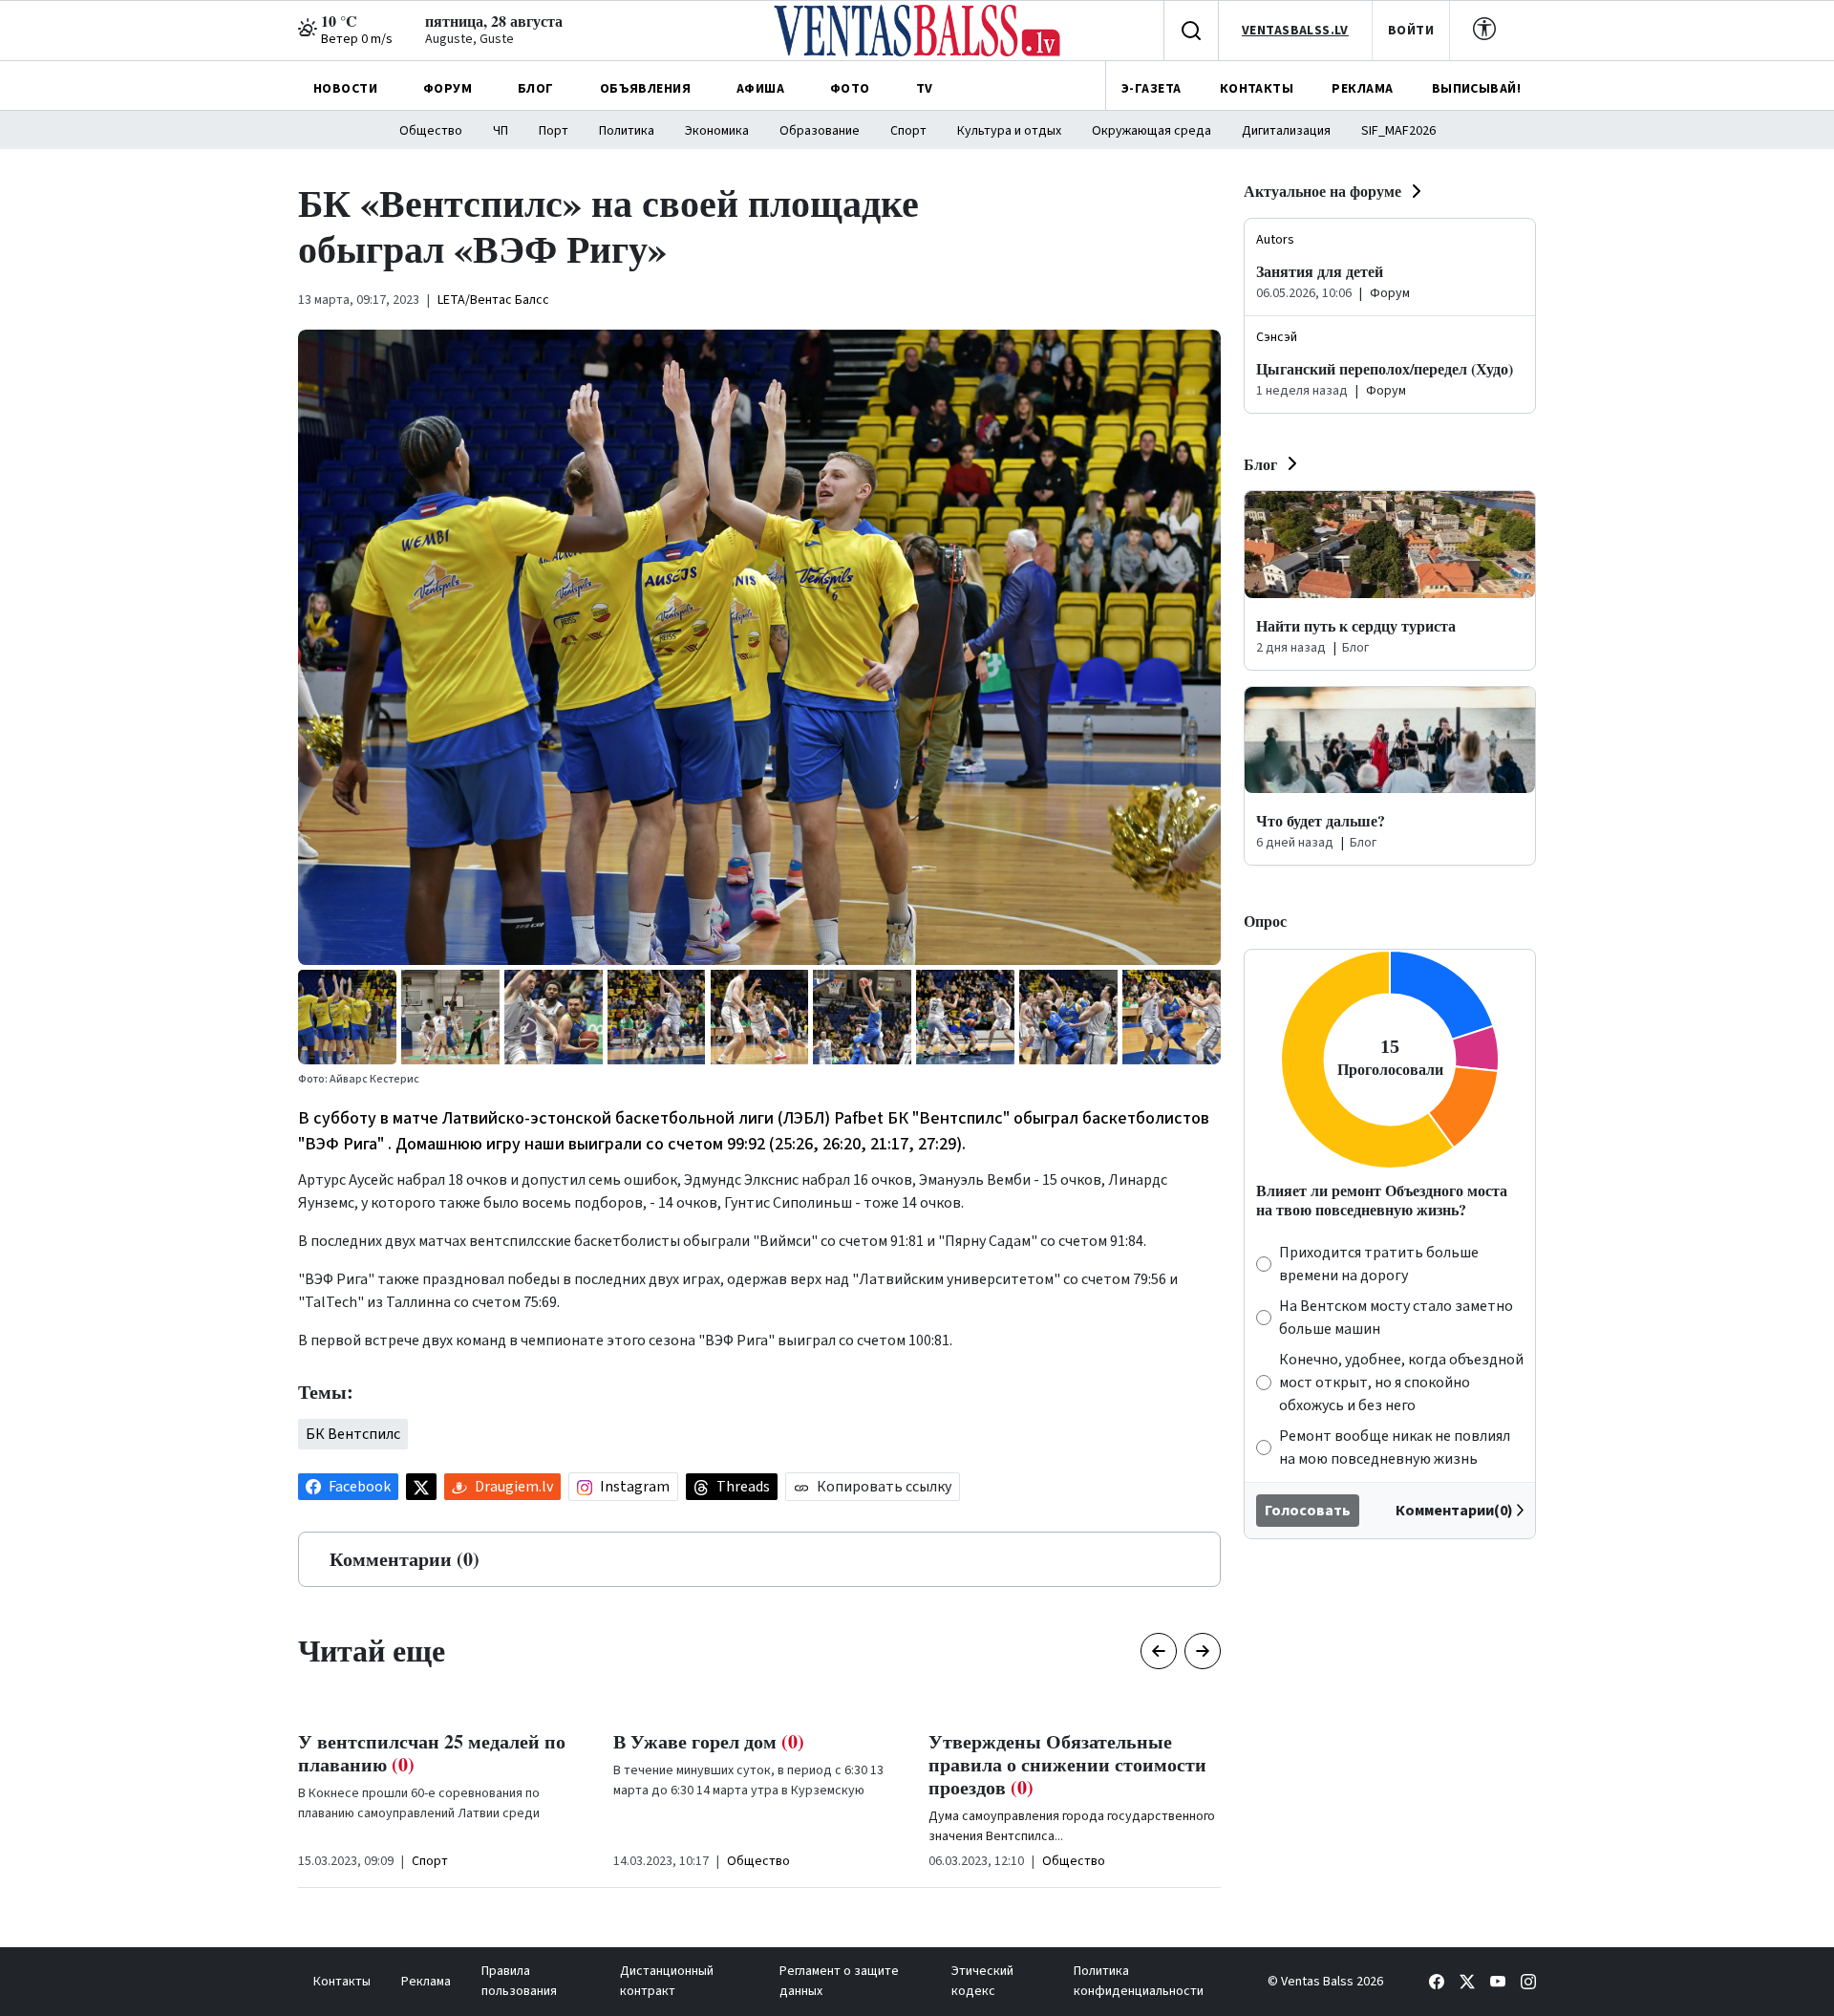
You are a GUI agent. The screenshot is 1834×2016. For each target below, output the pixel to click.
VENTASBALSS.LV (1295, 31)
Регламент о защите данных (839, 1981)
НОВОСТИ (345, 89)
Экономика (717, 131)
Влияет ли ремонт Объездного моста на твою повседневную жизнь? (1382, 1199)
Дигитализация (1286, 131)
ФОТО (850, 89)
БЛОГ (536, 89)
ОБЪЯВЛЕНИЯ (645, 89)
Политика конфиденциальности (1139, 1981)
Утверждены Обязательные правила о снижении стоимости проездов (752, 1764)
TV (925, 89)
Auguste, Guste (469, 39)
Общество (431, 131)
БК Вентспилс (353, 1434)
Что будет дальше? (1321, 820)
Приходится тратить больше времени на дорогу (1379, 1264)
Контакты (342, 1982)
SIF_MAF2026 (1398, 131)
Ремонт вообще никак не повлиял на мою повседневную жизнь (1395, 1448)
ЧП (501, 131)
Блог (1260, 464)
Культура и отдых (1009, 131)
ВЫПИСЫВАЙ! (1476, 89)
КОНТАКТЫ (1257, 89)
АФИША (760, 89)
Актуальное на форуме (1322, 191)
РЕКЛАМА (1362, 89)
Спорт (908, 131)
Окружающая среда (1152, 131)
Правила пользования (519, 1981)
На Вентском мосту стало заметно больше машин (1396, 1318)
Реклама (426, 1982)
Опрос (1265, 921)
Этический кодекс (982, 1981)
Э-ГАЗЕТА (1151, 89)
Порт (554, 131)
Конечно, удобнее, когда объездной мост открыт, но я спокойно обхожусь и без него (1401, 1383)
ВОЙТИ (1411, 31)
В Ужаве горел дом (394, 1741)
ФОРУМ (448, 89)
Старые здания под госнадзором (1068, 1753)
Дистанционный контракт (667, 1981)
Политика (627, 131)
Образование (820, 131)
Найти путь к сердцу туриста (1356, 625)
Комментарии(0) (1454, 1511)
